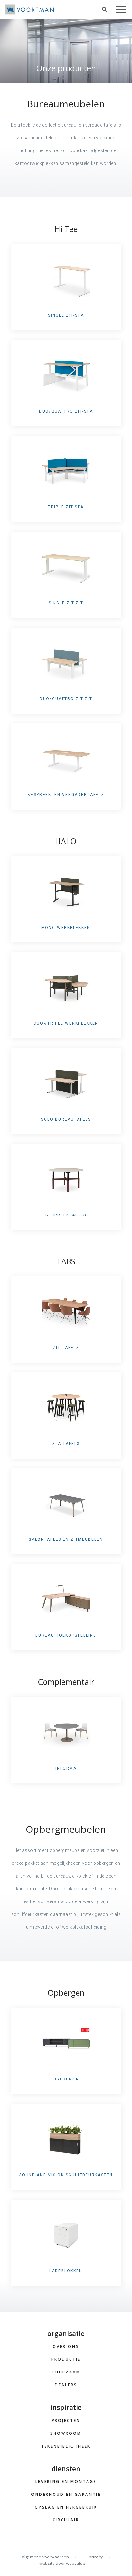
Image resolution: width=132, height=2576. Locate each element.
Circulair (66, 2520)
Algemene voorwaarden (45, 2557)
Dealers (66, 2385)
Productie (66, 2359)
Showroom (66, 2433)
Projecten (66, 2421)
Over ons (66, 2346)
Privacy (96, 2557)
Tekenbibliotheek (66, 2446)
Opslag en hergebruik (66, 2507)
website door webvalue (62, 2563)
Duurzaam (66, 2372)
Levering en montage (66, 2482)
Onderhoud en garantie (66, 2494)
